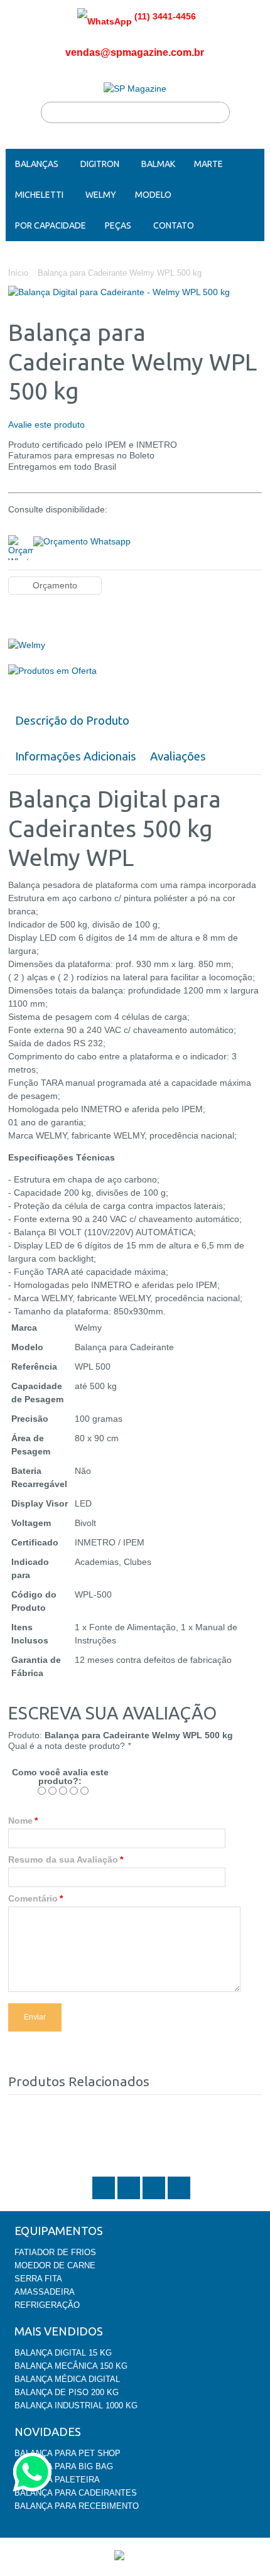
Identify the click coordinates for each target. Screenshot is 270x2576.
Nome (20, 1821)
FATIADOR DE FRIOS (55, 2252)
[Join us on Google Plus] (155, 2198)
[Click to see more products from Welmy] (135, 645)
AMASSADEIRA (45, 2292)
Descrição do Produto (72, 721)
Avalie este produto (46, 425)
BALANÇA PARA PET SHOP (67, 2453)
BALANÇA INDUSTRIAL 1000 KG (76, 2406)
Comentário (33, 1898)
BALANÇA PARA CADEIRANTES (76, 2493)
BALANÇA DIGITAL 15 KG (63, 2353)
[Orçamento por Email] (82, 540)
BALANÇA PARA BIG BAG (64, 2466)
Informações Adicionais (76, 756)
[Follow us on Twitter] (105, 2198)
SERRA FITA (38, 2279)
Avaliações (178, 756)
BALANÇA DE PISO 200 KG (67, 2392)
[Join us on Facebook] (130, 2198)
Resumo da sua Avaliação (63, 1859)
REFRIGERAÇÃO (47, 2305)
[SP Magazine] (135, 89)
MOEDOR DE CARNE (55, 2265)
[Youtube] (179, 2198)
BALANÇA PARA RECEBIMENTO (77, 2506)
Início (18, 273)
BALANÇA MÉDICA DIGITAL (67, 2379)
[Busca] (219, 112)
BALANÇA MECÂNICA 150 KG (71, 2366)
